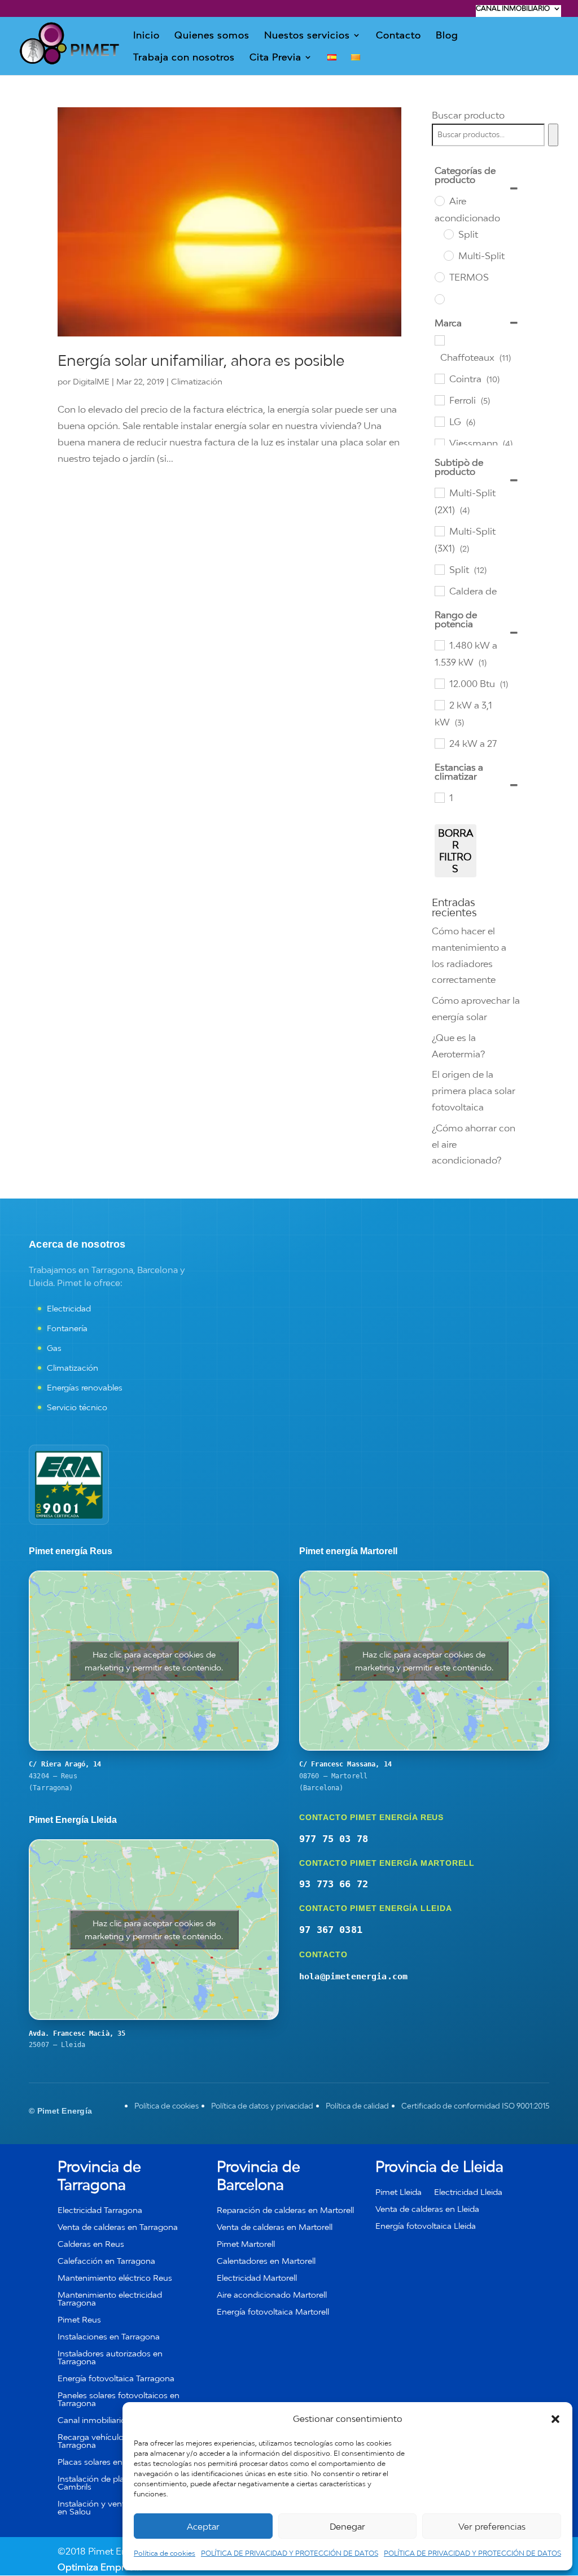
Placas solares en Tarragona (110, 2462)
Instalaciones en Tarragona (109, 2337)
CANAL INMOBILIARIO (513, 9)
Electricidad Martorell (257, 2278)
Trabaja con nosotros (184, 58)
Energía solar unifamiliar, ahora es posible (201, 360)
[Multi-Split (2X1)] (439, 492)
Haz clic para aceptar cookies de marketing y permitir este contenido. (154, 1661)
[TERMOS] (439, 277)
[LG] (439, 421)
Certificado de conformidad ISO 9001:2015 (475, 2106)
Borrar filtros (456, 851)
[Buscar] (553, 135)
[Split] (448, 234)
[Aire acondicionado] (439, 200)
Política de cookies (165, 2553)
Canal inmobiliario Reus (102, 2420)
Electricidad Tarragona (100, 2210)
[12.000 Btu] (439, 683)
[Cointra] (439, 378)
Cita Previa (275, 58)
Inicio (146, 36)
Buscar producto (468, 115)
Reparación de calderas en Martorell (285, 2210)
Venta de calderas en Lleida (427, 2209)
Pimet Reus (79, 2320)
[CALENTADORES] (439, 299)
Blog (447, 36)
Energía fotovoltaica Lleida (426, 2226)
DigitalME (91, 381)
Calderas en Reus (91, 2244)
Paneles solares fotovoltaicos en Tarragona (119, 2400)
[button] (555, 2419)
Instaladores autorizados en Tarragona (110, 2358)
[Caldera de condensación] (439, 591)
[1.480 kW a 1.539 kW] (439, 645)
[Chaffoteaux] (439, 340)
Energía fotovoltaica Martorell (273, 2312)
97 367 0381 (331, 1930)
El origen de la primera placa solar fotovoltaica (474, 1091)
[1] (439, 797)
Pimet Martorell (246, 2244)
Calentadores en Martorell (266, 2261)
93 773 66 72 (334, 1884)
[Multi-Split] (448, 255)
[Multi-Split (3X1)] (439, 531)
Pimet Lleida (399, 2192)
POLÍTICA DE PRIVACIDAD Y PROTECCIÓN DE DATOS (290, 2553)
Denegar (347, 2526)
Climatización (197, 381)
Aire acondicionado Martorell (272, 2295)
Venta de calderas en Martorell (275, 2227)
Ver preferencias (492, 2526)
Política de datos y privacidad (262, 2106)
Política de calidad (357, 2106)
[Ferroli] (439, 400)
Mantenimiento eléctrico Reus (115, 2278)
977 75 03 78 (334, 1839)
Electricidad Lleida (468, 2192)
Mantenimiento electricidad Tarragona (110, 2299)
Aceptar (203, 2526)
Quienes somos (212, 36)
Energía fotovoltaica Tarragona (116, 2379)
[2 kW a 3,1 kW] (439, 705)
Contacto (399, 36)
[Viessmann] (439, 443)
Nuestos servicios (307, 36)
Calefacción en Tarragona (106, 2261)
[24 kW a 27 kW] (439, 743)
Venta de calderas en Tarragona (118, 2227)
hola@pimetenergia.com (353, 1976)
